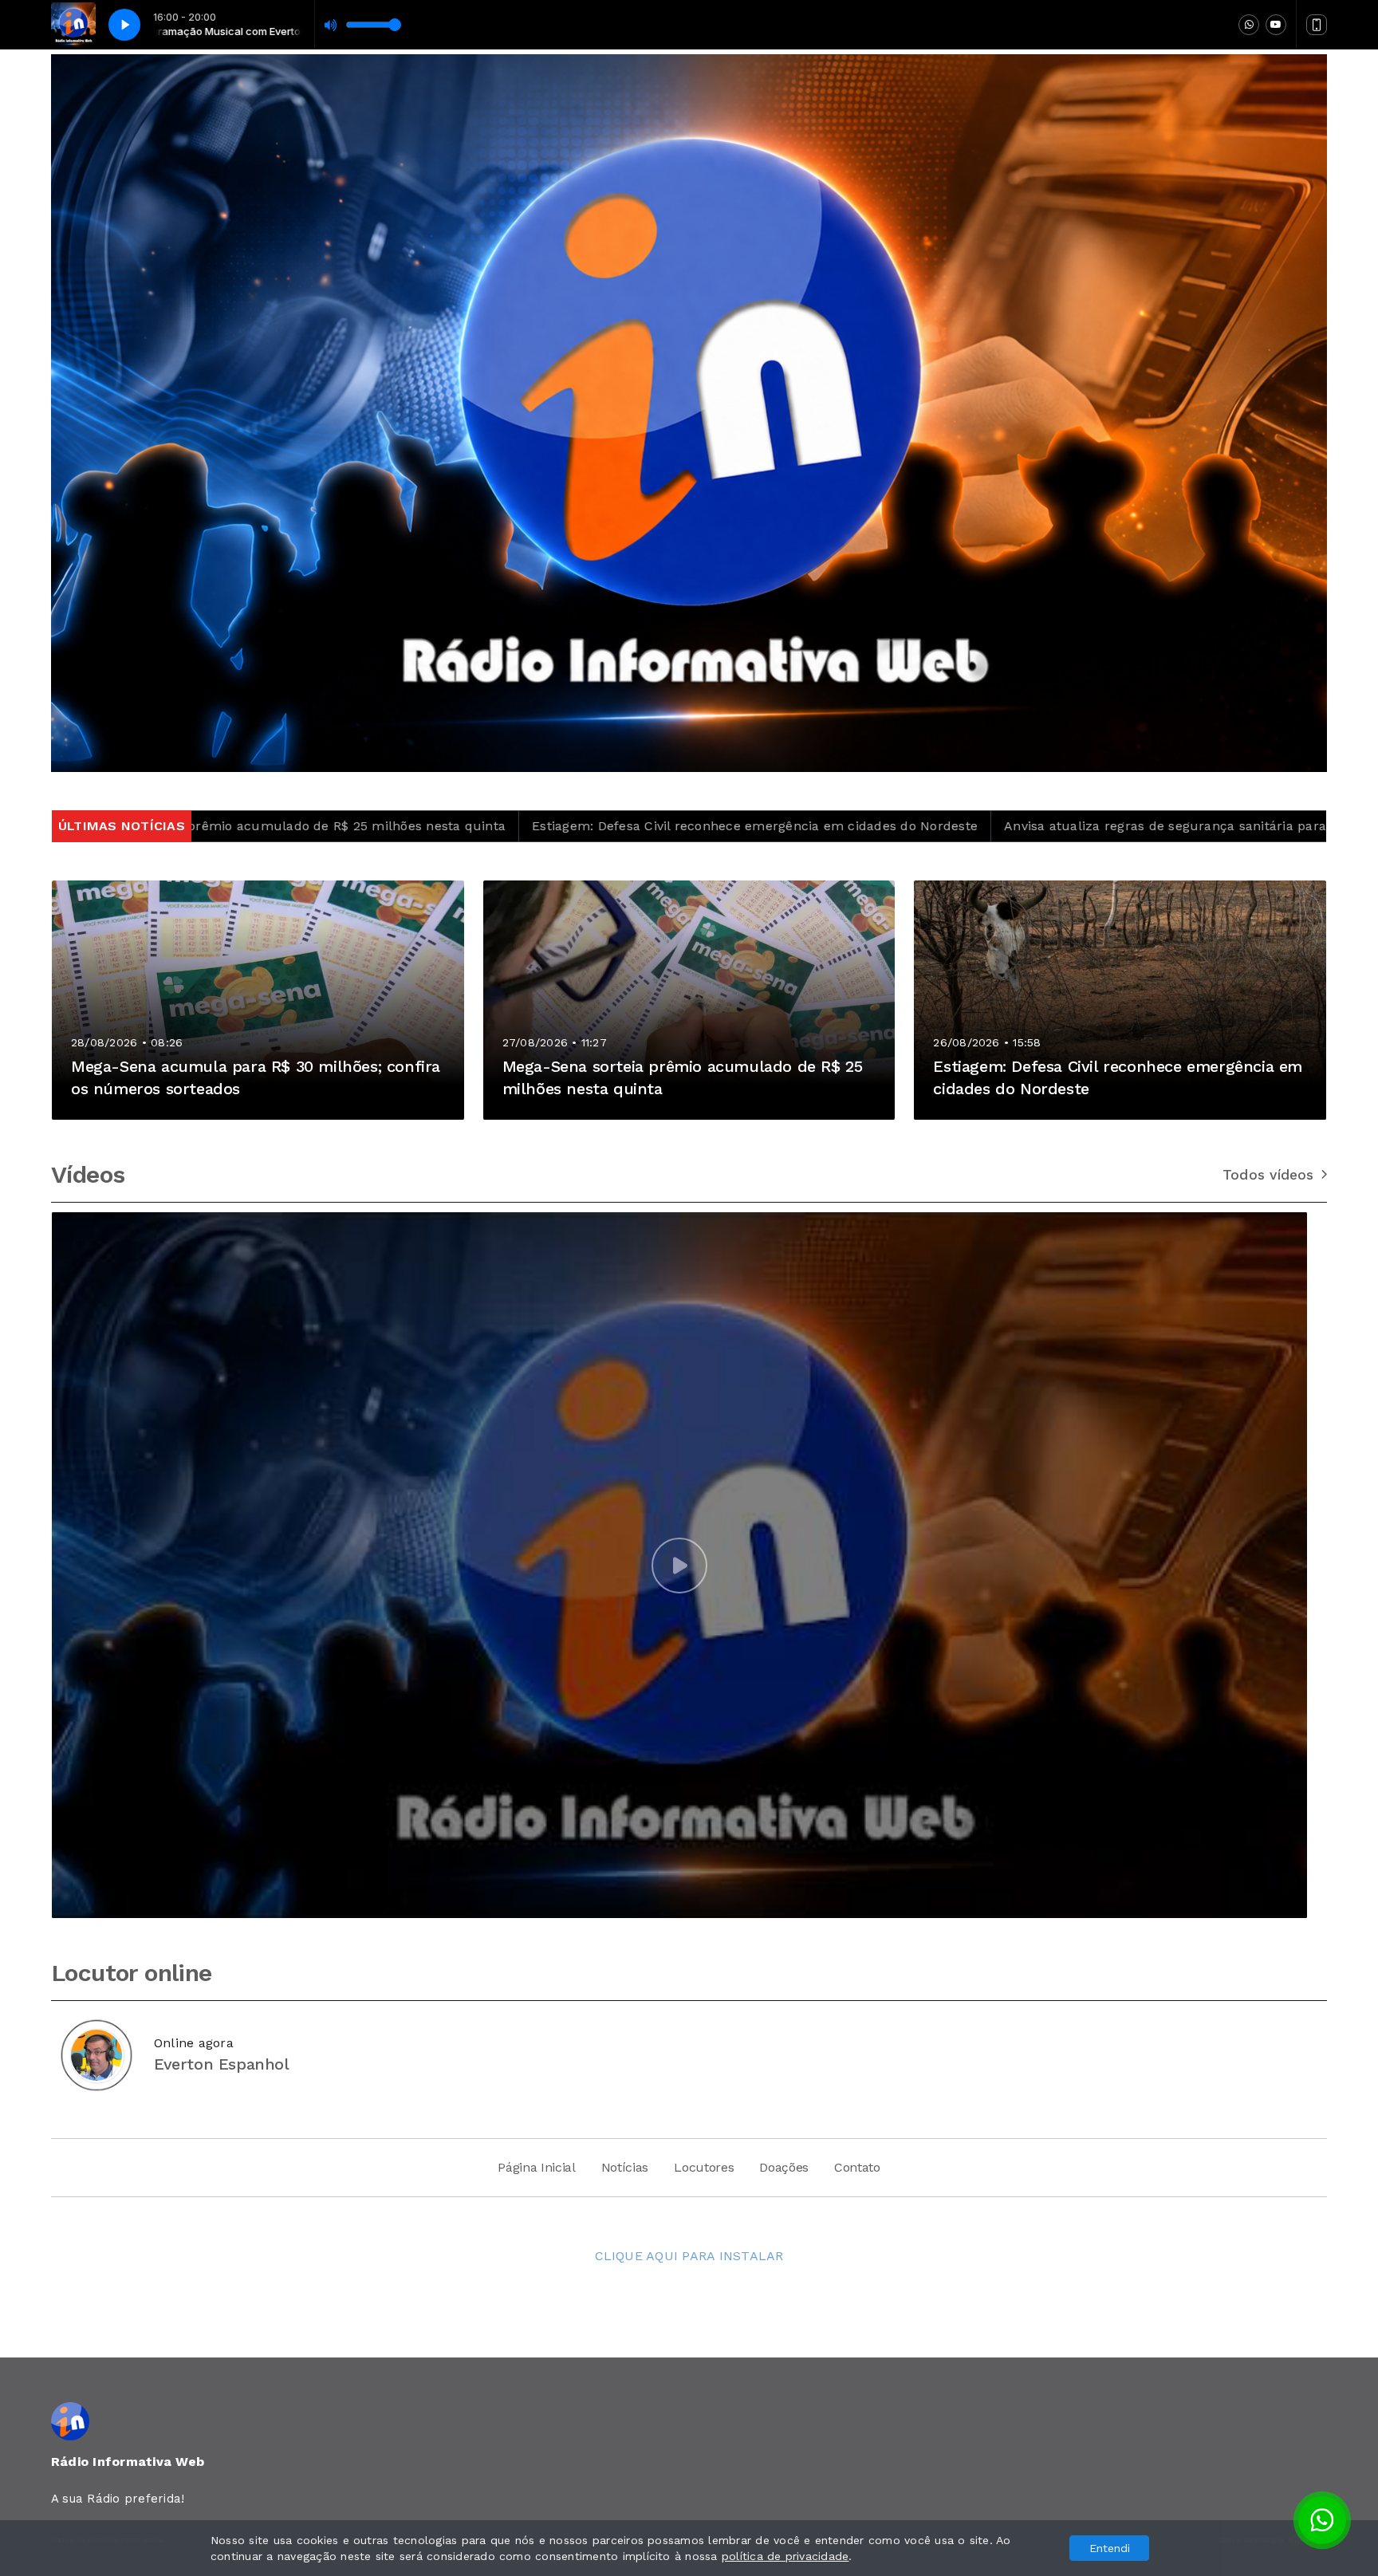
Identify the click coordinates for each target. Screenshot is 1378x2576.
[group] (679, 1565)
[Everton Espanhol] (96, 2055)
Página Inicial (537, 2167)
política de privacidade (785, 2556)
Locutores (704, 2167)
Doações (784, 2167)
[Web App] (1317, 25)
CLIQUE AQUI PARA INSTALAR (689, 2256)
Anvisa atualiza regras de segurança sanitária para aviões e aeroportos (1012, 826)
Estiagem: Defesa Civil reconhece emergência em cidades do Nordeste (539, 826)
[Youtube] (1276, 25)
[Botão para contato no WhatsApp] (1322, 2520)
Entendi (1110, 2548)
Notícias (625, 2167)
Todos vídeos (1268, 1175)
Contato (857, 2167)
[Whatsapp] (1249, 25)
